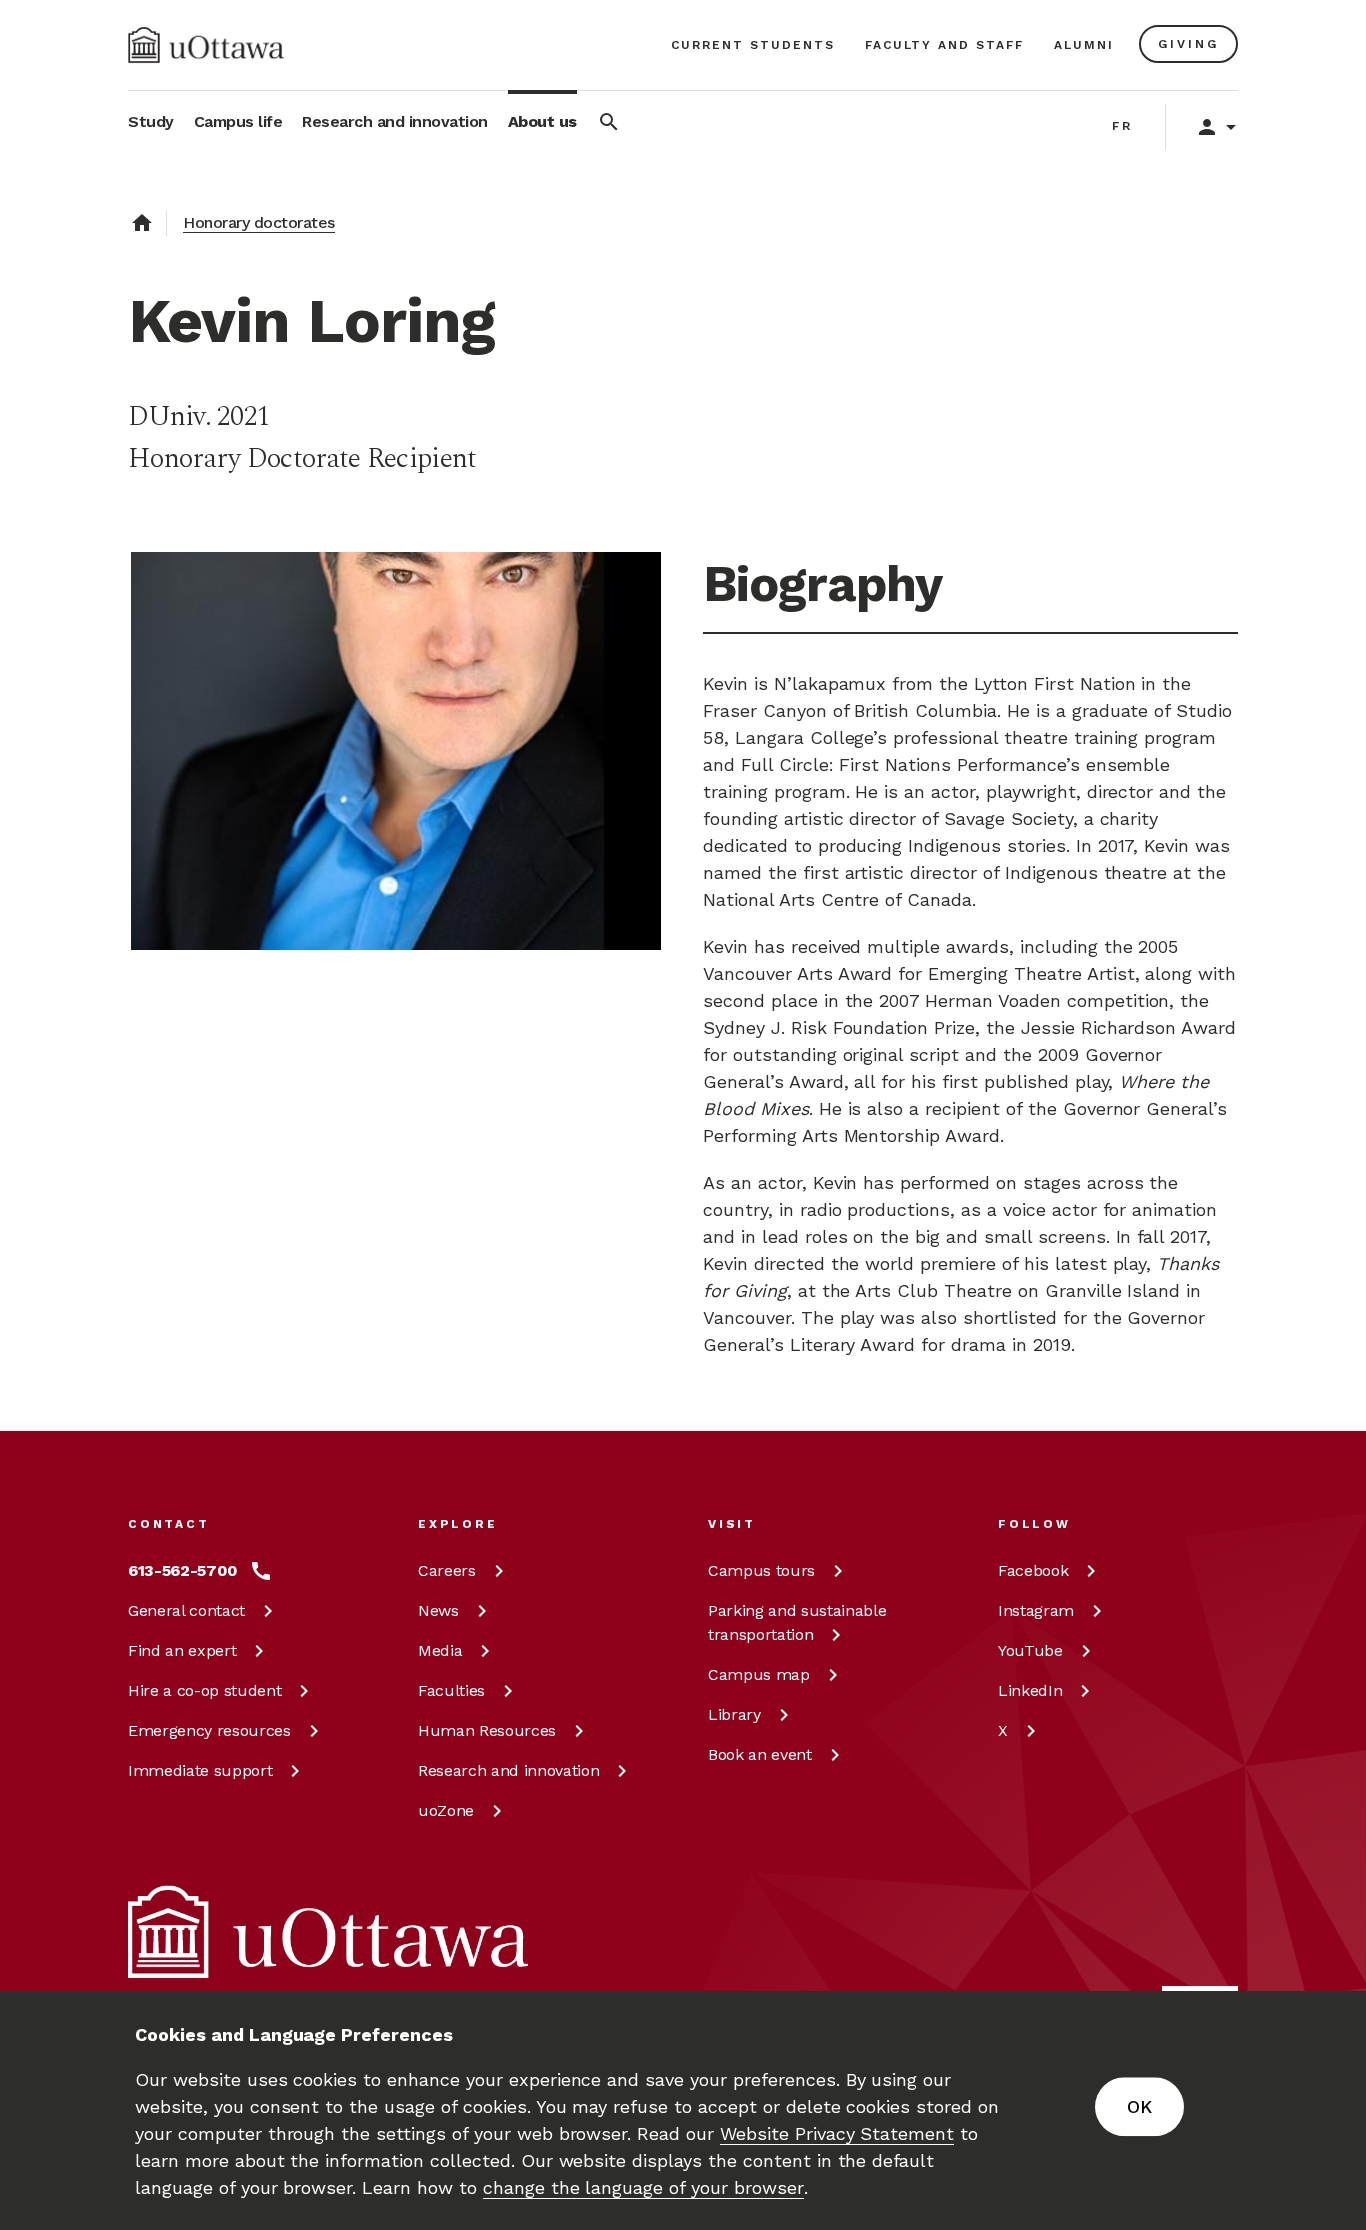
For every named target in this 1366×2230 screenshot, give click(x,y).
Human (487, 1730)
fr (1122, 126)
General (186, 1610)
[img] (206, 45)
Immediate (200, 1770)
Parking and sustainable (797, 1622)
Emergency (209, 1730)
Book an (760, 1754)
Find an (182, 1650)
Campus (761, 1570)
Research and (508, 1770)
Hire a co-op (204, 1690)
